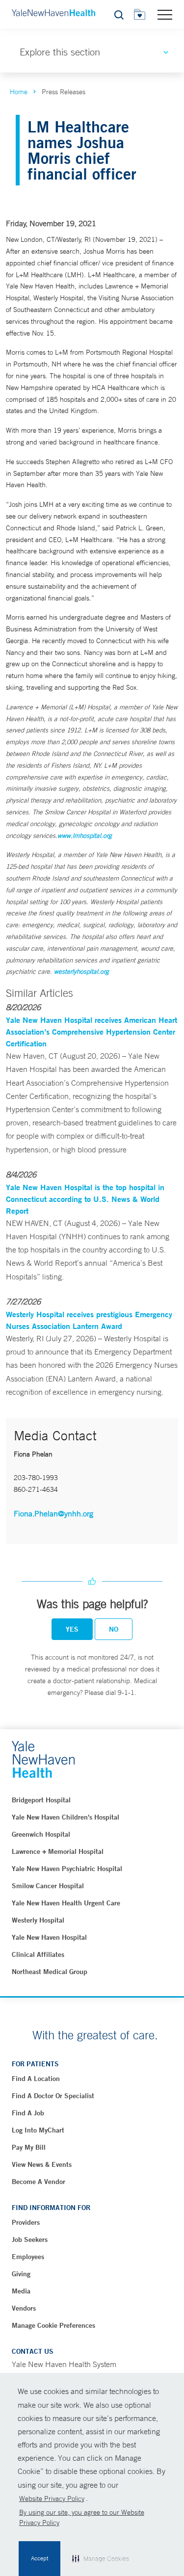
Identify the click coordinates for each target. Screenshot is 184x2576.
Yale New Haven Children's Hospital (66, 1817)
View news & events (42, 2164)
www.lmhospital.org (85, 836)
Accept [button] (39, 2558)
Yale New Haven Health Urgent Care (66, 1903)
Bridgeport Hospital (41, 1800)
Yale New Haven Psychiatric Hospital (67, 1869)
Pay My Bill (29, 2147)
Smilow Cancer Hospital (48, 1886)
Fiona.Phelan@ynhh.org (53, 1513)
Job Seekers (30, 2239)
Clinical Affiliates (38, 1954)
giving (21, 2274)
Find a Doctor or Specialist (53, 2096)
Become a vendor (39, 2182)
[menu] (165, 14)
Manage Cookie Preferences (53, 2325)
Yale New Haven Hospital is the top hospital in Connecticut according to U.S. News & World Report (85, 1199)
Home (19, 92)
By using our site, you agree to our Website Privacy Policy (82, 2517)
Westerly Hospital (38, 1920)
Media (21, 2291)
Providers (26, 2222)
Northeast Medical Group (50, 1972)
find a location (36, 2079)
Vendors (24, 2308)
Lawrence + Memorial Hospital (58, 1851)
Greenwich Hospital (41, 1834)
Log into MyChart (38, 2130)
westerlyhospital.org (81, 972)
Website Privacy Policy (52, 2498)
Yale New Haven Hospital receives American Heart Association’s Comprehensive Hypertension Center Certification (92, 1031)
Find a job (28, 2113)
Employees (28, 2257)
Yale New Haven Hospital (49, 1937)
